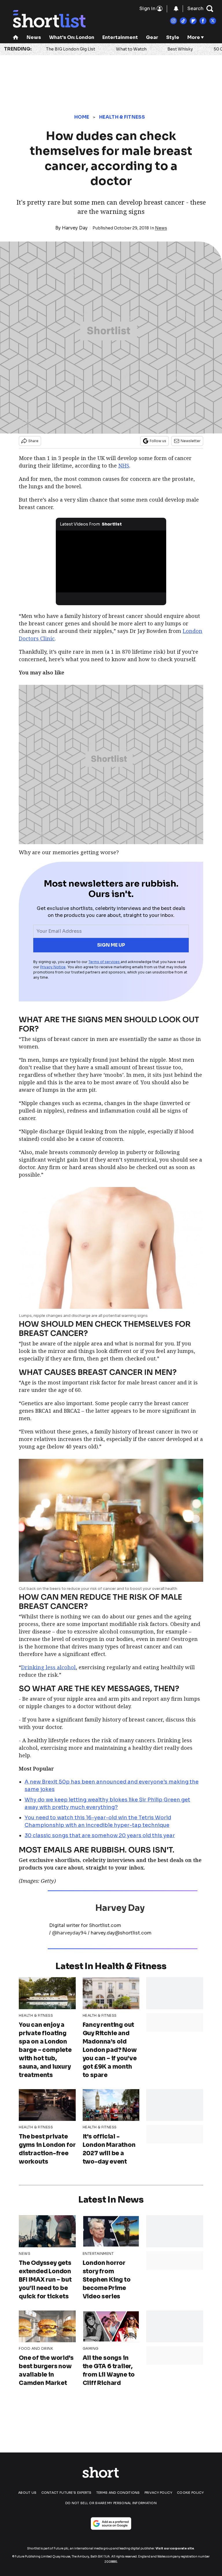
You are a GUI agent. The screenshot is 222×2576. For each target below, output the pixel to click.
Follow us (158, 441)
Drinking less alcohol (48, 1667)
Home (82, 117)
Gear (152, 37)
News (34, 37)
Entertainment (120, 37)
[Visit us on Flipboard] (193, 21)
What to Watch (131, 49)
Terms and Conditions (118, 2493)
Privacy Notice (53, 967)
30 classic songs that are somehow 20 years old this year (100, 1835)
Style (173, 37)
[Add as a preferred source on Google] (111, 2523)
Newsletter (191, 441)
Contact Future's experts (66, 2493)
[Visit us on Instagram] (173, 21)
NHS (124, 466)
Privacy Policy (158, 2493)
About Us (27, 2493)
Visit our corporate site (175, 2548)
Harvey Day (75, 228)
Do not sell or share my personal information (111, 2503)
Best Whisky (180, 49)
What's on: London (72, 37)
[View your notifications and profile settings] (176, 9)
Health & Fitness (122, 117)
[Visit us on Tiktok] (183, 21)
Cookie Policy (190, 2493)
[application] (111, 561)
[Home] (16, 38)
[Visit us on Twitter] (213, 21)
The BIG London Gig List (71, 49)
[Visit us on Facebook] (203, 21)
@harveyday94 (69, 1933)
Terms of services (104, 962)
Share (33, 441)
